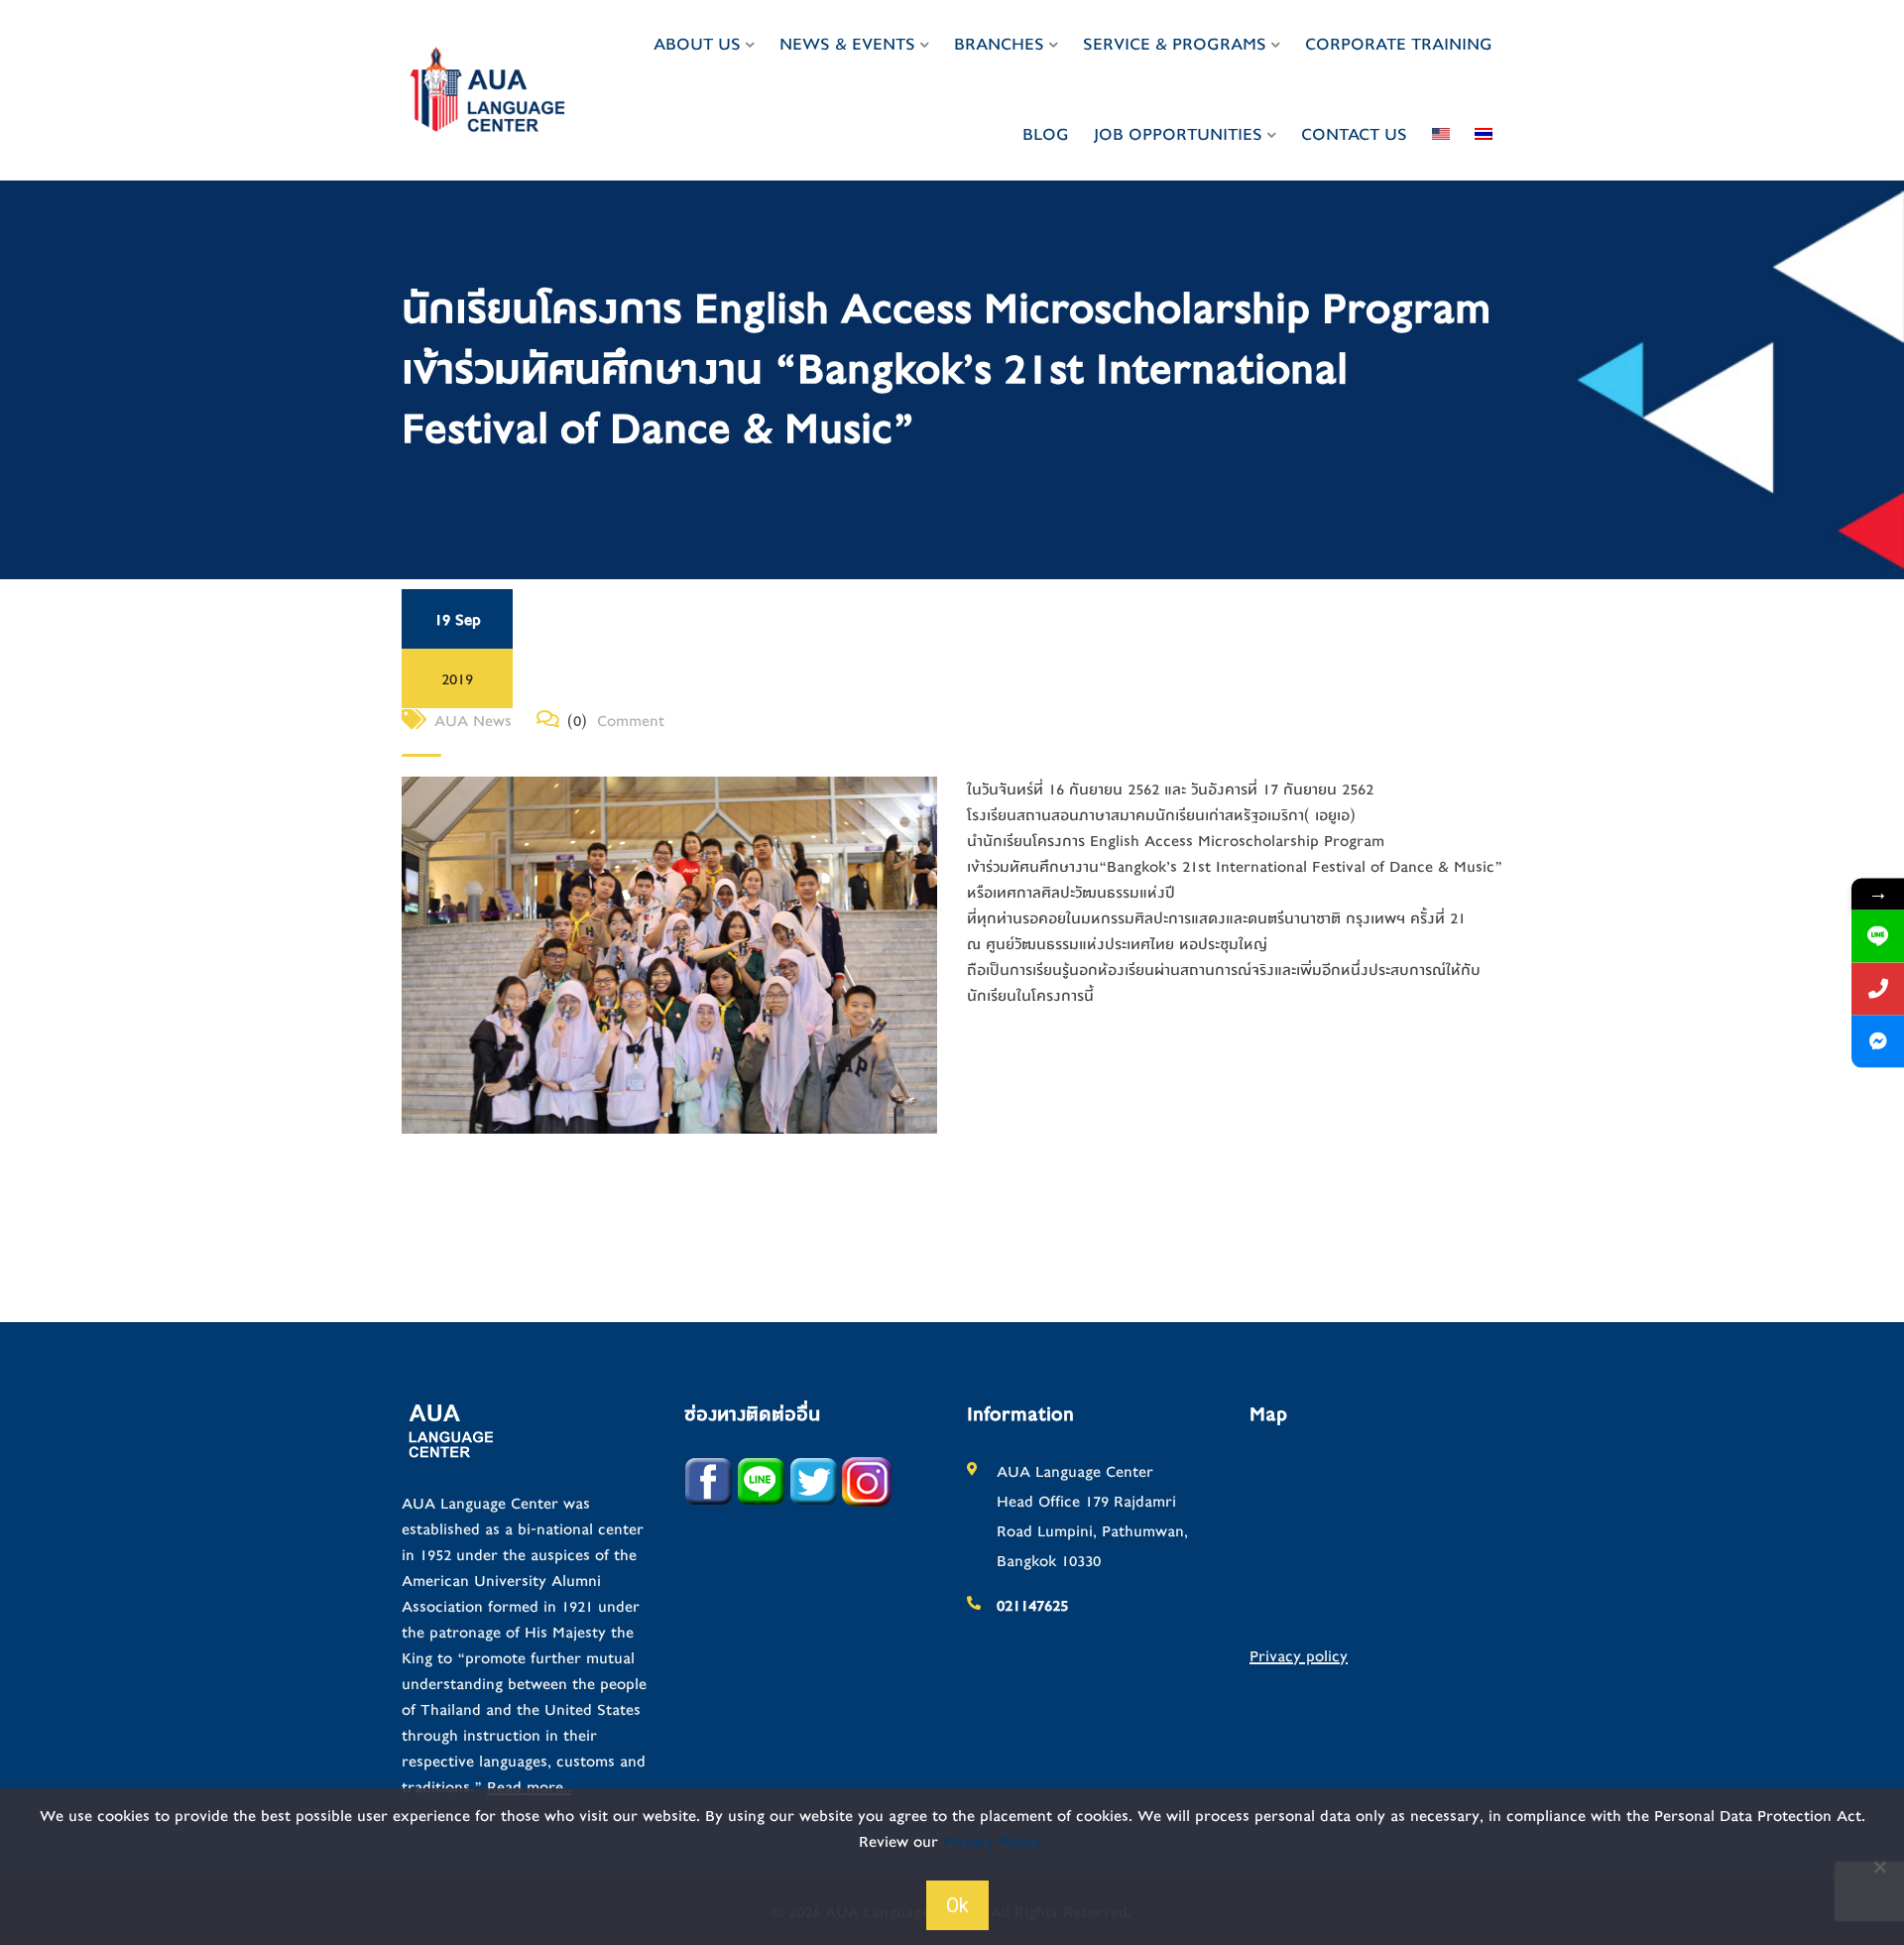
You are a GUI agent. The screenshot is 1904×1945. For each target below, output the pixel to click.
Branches (999, 44)
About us (697, 44)
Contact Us (1354, 134)
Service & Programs (1175, 44)
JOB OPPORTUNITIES (1178, 134)
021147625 (1032, 1606)
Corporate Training (1399, 44)
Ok (957, 1905)
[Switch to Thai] (1484, 135)
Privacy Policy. (994, 1842)
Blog (1046, 134)
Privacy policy (1299, 1656)
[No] (1879, 1867)
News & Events (847, 44)
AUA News (473, 721)
